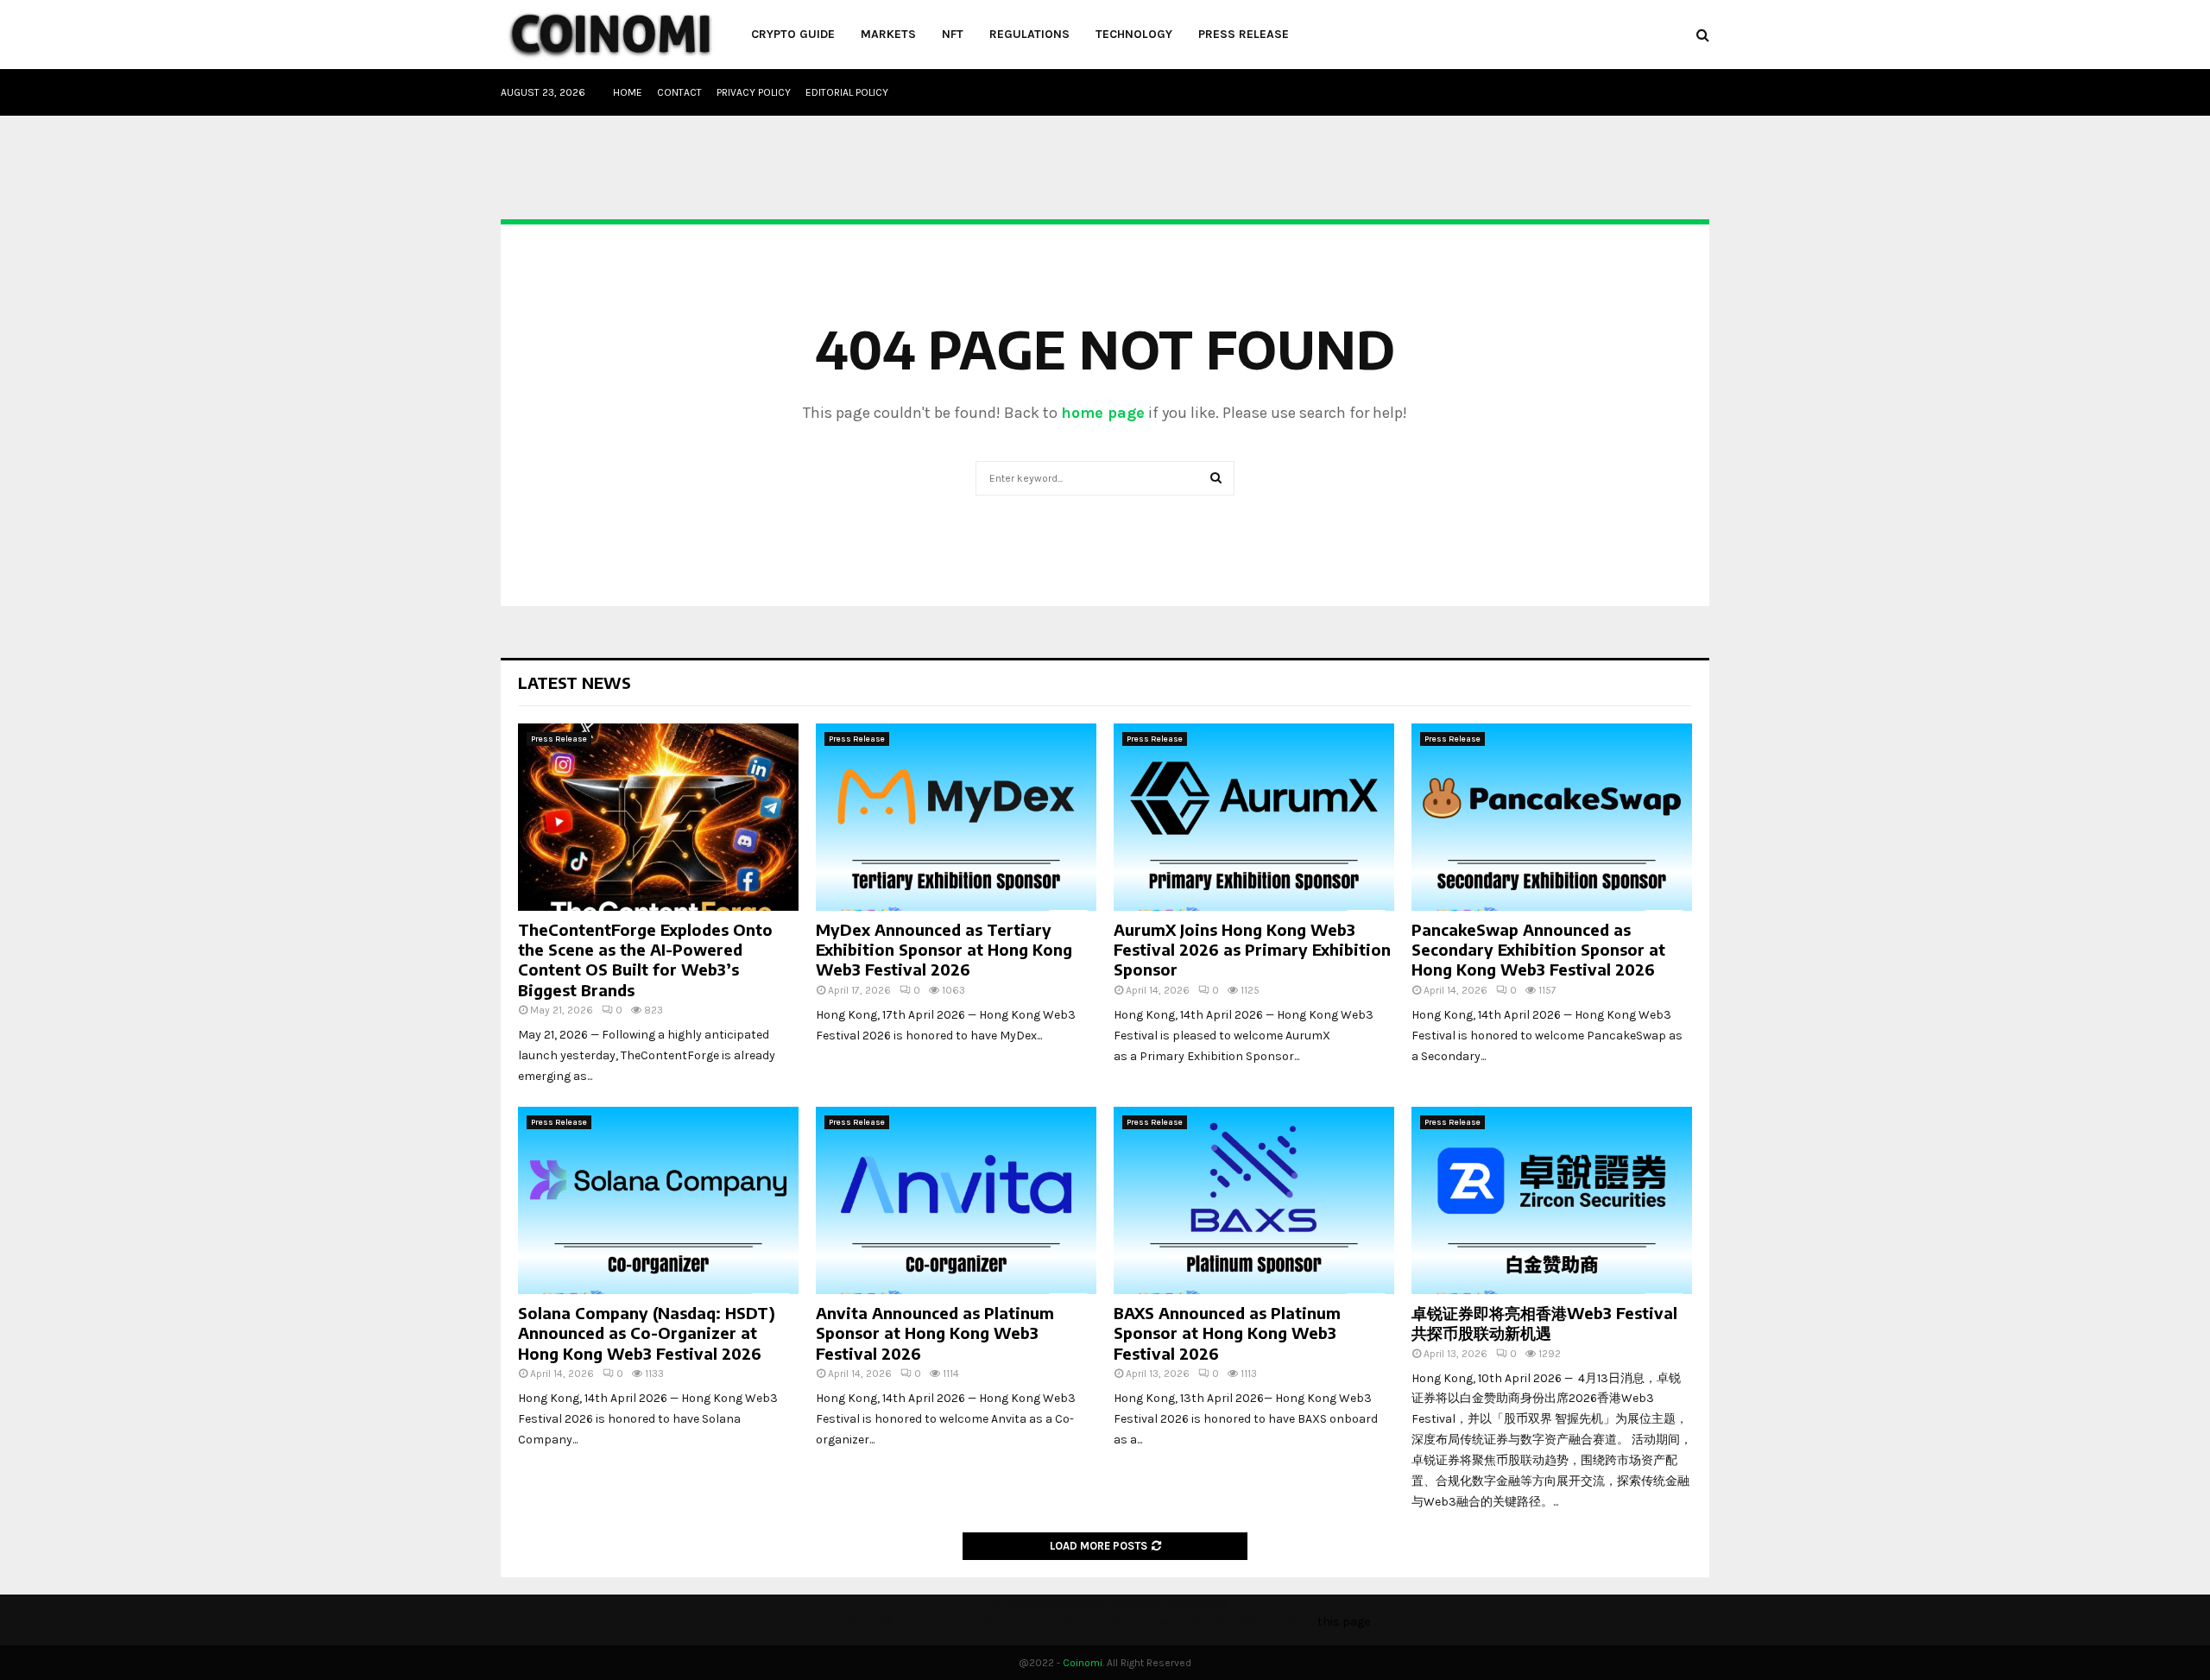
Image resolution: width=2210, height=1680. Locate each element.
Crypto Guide (793, 34)
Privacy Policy (754, 92)
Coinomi (1083, 1663)
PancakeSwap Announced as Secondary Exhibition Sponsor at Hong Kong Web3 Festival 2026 (1538, 950)
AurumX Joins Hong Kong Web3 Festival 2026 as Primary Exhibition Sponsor (1252, 950)
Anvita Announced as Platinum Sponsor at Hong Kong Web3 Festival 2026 (935, 1333)
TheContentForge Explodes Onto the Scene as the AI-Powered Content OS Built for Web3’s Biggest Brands (645, 960)
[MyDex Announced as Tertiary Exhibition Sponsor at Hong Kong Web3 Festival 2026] (956, 817)
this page (1344, 1622)
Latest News (575, 682)
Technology (1134, 34)
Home (628, 92)
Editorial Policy (847, 92)
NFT (953, 34)
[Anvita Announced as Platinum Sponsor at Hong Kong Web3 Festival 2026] (956, 1200)
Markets (888, 34)
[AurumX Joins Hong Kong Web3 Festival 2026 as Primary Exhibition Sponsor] (1254, 817)
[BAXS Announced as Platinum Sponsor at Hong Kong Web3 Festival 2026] (1254, 1200)
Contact (679, 92)
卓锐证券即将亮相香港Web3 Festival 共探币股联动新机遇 (1544, 1323)
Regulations (1029, 34)
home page (1103, 413)
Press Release (1244, 34)
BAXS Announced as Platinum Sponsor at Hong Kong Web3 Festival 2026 (1227, 1333)
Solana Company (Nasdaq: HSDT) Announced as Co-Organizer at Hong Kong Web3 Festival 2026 (647, 1333)
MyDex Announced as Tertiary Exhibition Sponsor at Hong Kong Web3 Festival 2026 (944, 950)
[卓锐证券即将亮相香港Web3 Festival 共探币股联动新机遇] (1552, 1200)
